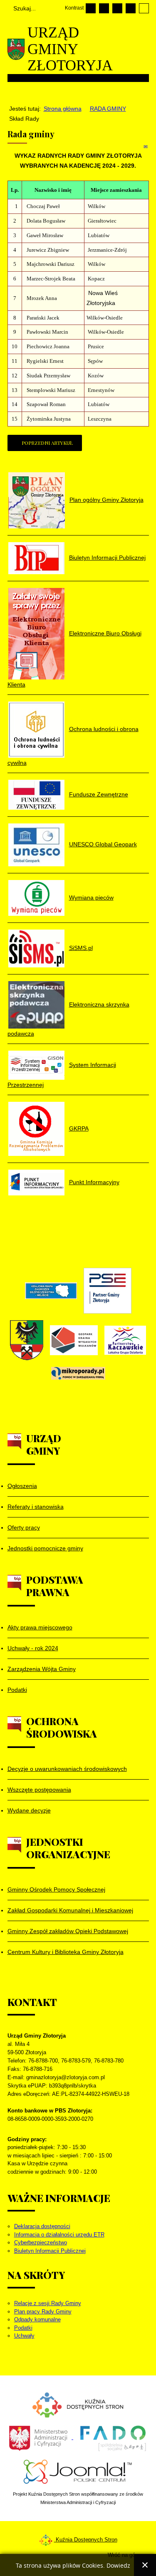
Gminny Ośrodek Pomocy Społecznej (56, 1889)
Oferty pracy (24, 1527)
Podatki (17, 1690)
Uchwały (24, 2336)
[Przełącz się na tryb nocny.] (104, 8)
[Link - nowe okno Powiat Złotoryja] (27, 1340)
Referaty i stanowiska (36, 1507)
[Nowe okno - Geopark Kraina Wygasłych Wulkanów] (74, 1340)
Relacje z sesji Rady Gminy (48, 2303)
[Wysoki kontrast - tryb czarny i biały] (117, 8)
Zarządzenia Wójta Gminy (42, 1669)
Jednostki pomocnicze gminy (45, 1548)
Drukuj (137, 146)
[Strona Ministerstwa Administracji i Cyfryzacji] (39, 2437)
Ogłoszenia (22, 1486)
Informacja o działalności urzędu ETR (59, 2235)
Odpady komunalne (37, 2319)
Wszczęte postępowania (39, 1790)
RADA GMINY (108, 109)
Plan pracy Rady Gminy (43, 2312)
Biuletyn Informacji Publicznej (50, 2251)
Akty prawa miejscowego (40, 1627)
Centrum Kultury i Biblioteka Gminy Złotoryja (66, 1952)
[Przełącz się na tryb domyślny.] (91, 8)
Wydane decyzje (29, 1810)
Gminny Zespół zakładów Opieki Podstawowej (68, 1931)
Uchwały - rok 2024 (33, 1648)
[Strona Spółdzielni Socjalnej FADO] (112, 2437)
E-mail (146, 146)
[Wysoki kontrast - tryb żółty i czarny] (144, 8)
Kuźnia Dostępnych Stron (86, 2540)
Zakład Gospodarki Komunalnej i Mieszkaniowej (70, 1910)
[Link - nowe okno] (51, 1291)
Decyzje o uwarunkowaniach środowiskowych (67, 1769)
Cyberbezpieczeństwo (41, 2243)
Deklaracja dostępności (42, 2226)
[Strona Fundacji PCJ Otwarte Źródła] (78, 2471)
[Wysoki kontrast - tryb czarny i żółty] (131, 8)
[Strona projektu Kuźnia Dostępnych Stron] (78, 2404)
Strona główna (63, 109)
